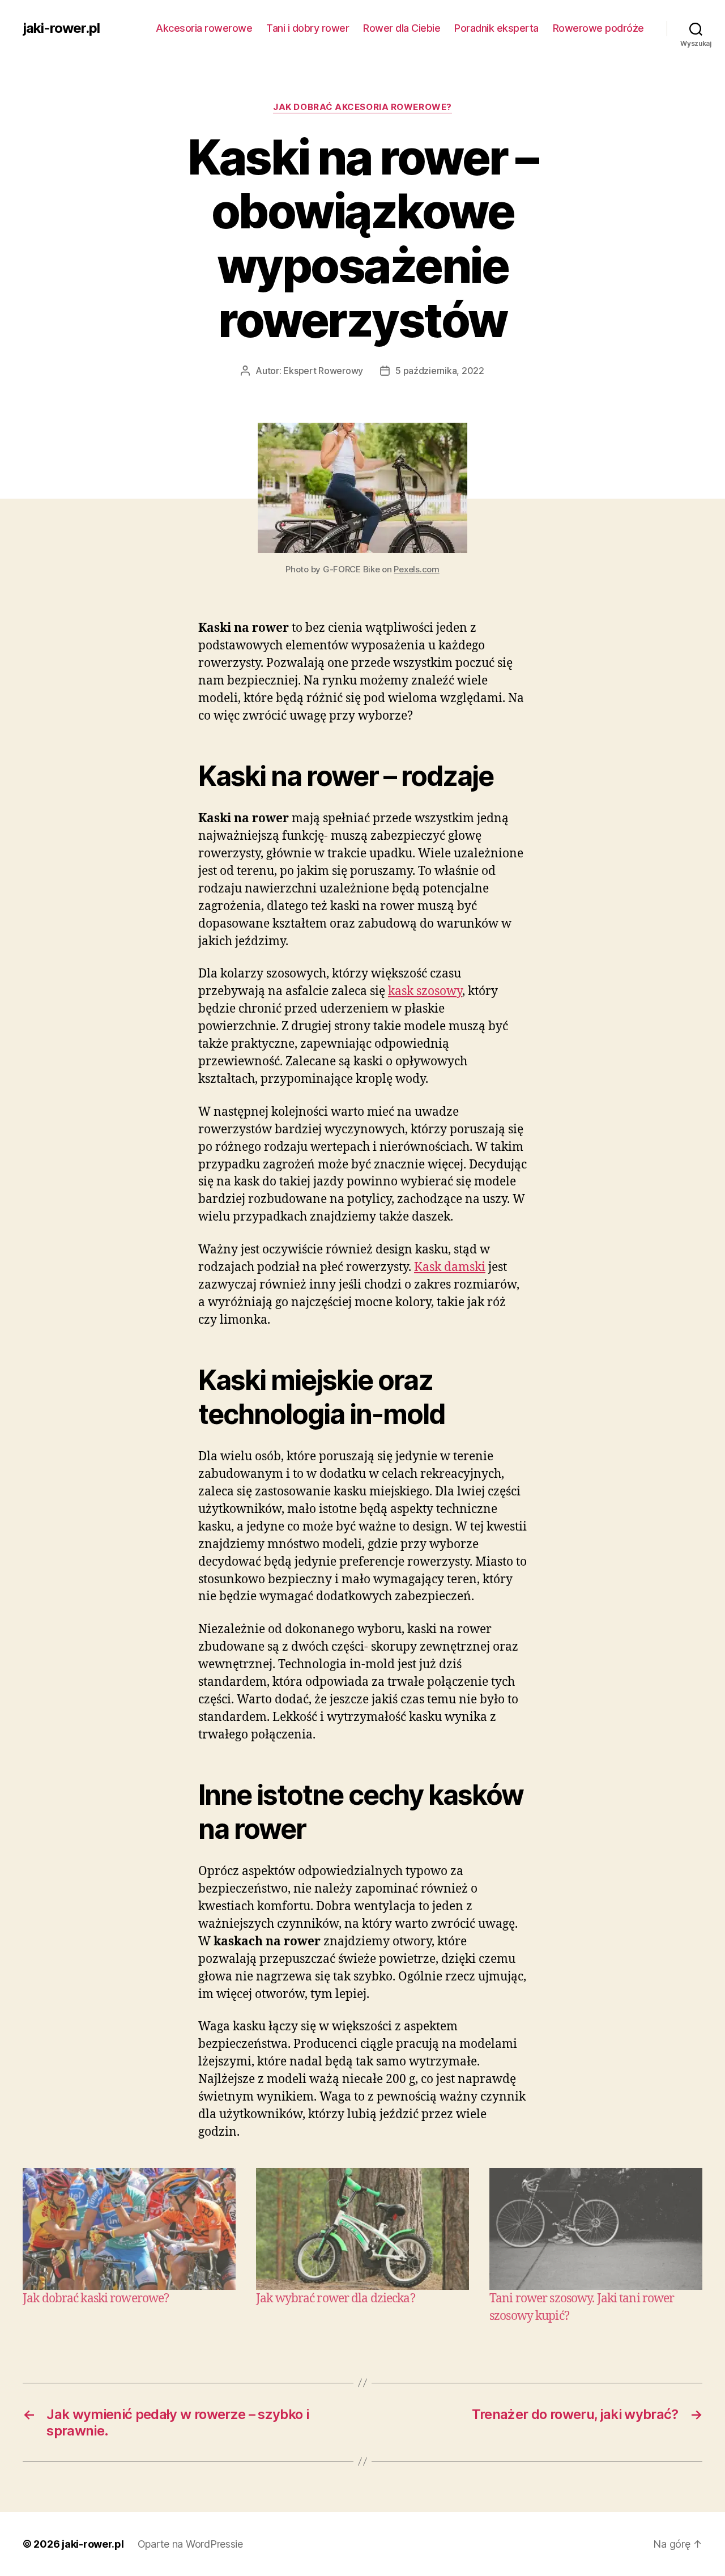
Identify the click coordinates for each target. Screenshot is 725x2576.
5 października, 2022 (440, 371)
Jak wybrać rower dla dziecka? (336, 2299)
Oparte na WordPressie (190, 2544)
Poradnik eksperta (496, 28)
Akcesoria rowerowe (204, 28)
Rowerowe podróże (598, 28)
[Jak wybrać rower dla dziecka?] (362, 2229)
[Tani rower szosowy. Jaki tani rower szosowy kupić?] (596, 2229)
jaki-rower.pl (61, 28)
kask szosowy (425, 991)
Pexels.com (416, 569)
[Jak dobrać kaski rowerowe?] (129, 2229)
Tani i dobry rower (308, 28)
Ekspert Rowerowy (323, 371)
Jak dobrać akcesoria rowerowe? (362, 107)
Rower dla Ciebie (402, 28)
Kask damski (450, 1267)
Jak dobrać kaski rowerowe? (96, 2299)
